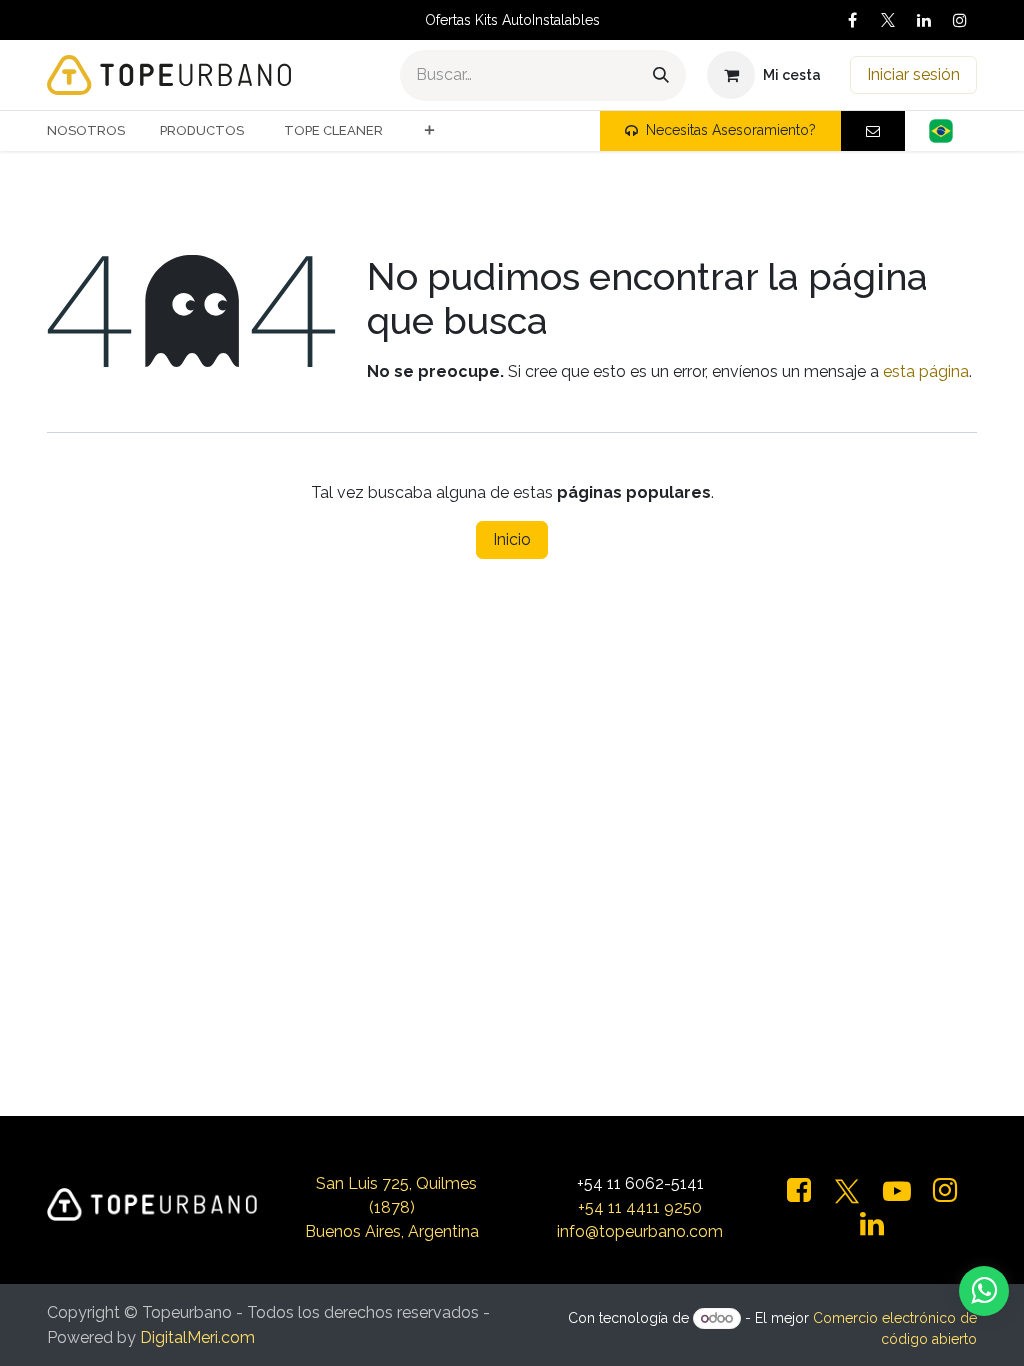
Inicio (512, 539)
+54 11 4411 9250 (640, 1207)
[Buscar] (661, 75)
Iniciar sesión (913, 74)
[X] (888, 20)
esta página (926, 371)
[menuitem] (93, 131)
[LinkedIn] (924, 20)
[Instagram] (960, 20)
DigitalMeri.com (197, 1337)
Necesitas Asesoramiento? (731, 130)
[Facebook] (852, 20)
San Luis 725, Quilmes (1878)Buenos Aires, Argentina (392, 1207)
